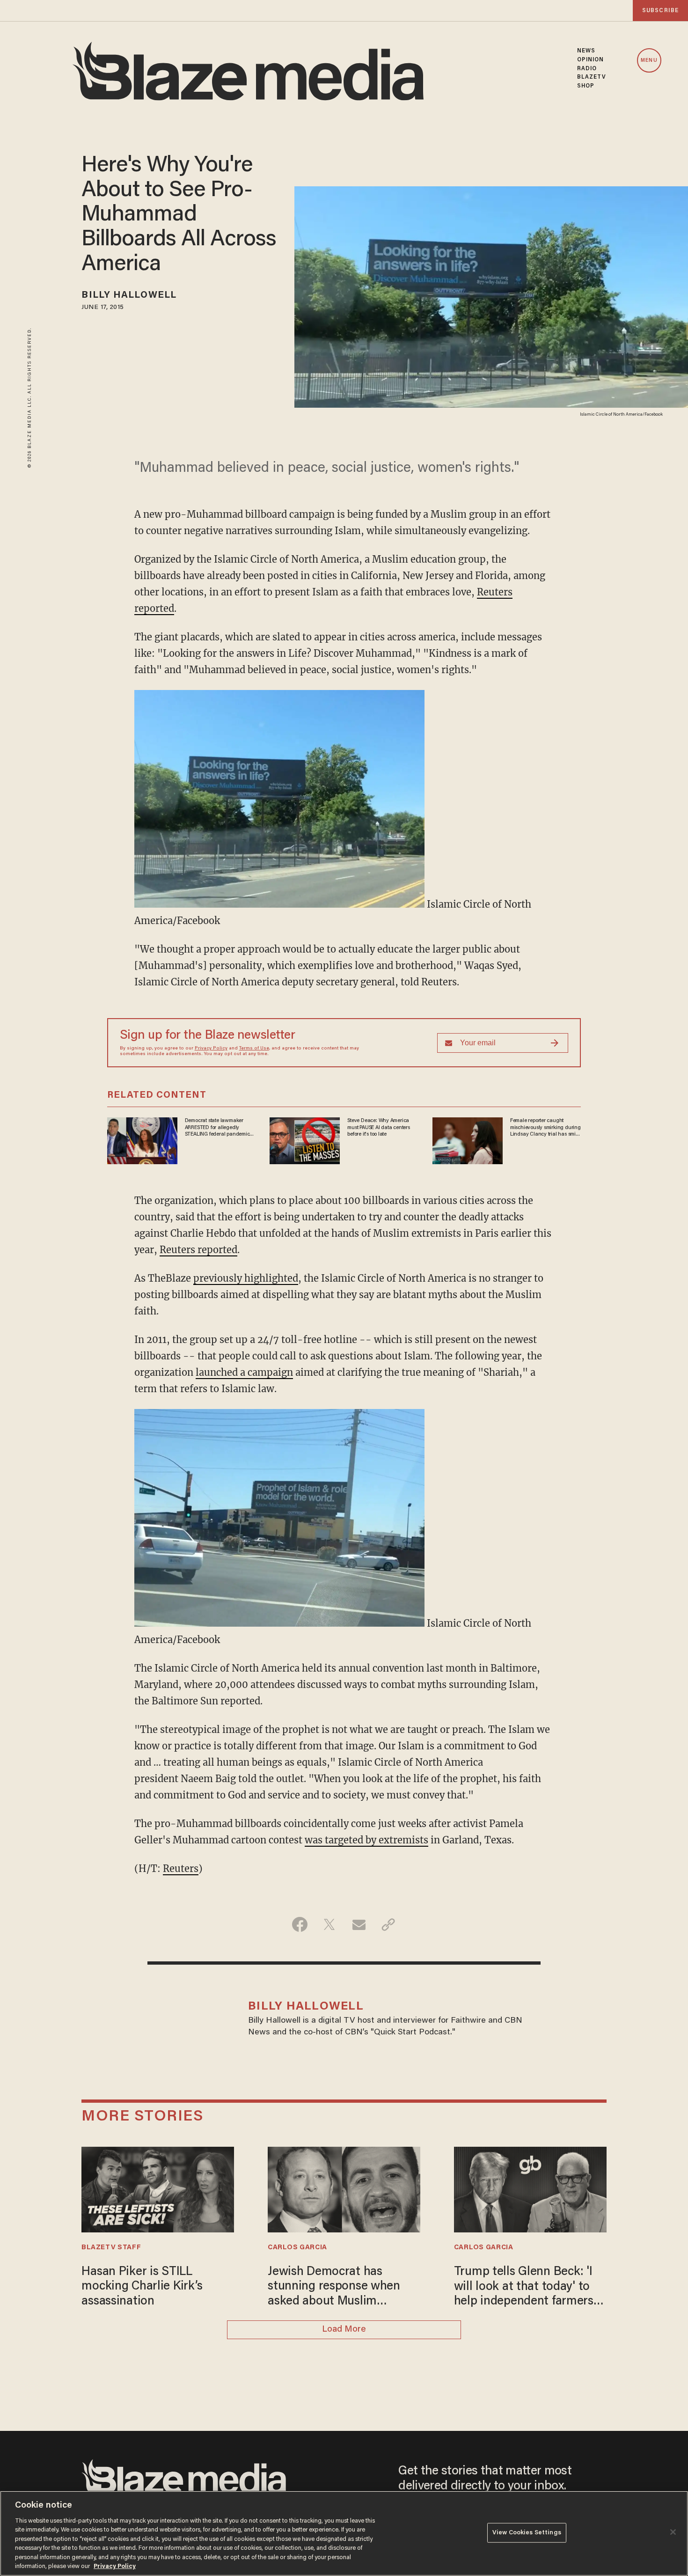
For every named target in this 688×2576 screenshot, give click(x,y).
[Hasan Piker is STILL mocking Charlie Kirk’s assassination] (158, 2188)
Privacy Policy (211, 1049)
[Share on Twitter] (329, 1924)
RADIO (587, 69)
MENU (649, 61)
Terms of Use (254, 1049)
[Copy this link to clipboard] (388, 1924)
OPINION (591, 60)
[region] (344, 2533)
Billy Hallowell (129, 295)
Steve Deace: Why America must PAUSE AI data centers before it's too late (379, 1127)
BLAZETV (592, 77)
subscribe (660, 11)
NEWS (586, 51)
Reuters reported (198, 1250)
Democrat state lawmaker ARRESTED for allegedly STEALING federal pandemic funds (217, 1128)
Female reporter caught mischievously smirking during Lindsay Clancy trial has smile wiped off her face (545, 1128)
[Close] (673, 2532)
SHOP (586, 86)
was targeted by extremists (366, 1840)
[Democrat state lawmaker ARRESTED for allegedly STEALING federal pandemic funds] (142, 1140)
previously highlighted (246, 1278)
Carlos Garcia (297, 2248)
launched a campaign (244, 1372)
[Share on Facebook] (300, 1924)
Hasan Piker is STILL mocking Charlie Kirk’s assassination (142, 2287)
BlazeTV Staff (111, 2248)
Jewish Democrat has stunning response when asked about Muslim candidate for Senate (334, 2288)
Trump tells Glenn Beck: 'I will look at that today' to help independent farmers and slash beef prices (524, 2288)
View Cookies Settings (527, 2533)
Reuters (181, 1868)
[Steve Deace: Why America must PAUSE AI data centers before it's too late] (305, 1140)
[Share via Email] (359, 1924)
